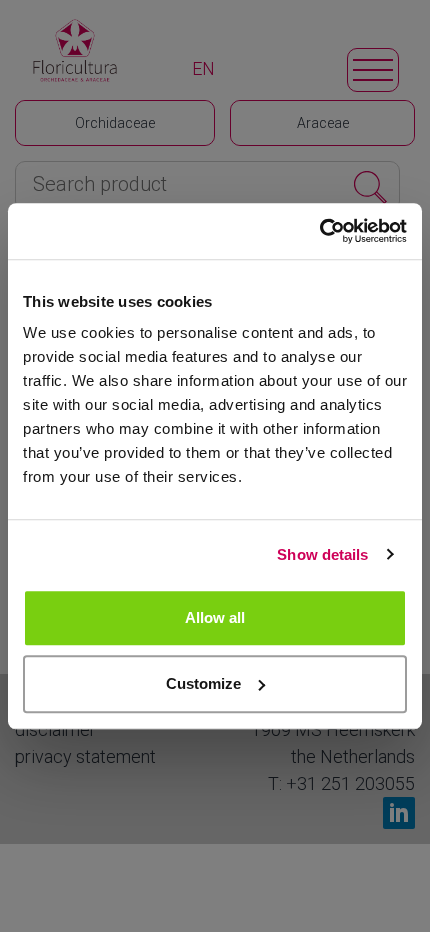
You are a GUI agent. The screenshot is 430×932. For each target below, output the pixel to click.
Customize (203, 683)
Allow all (215, 617)
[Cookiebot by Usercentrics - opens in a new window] (319, 231)
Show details (322, 554)
